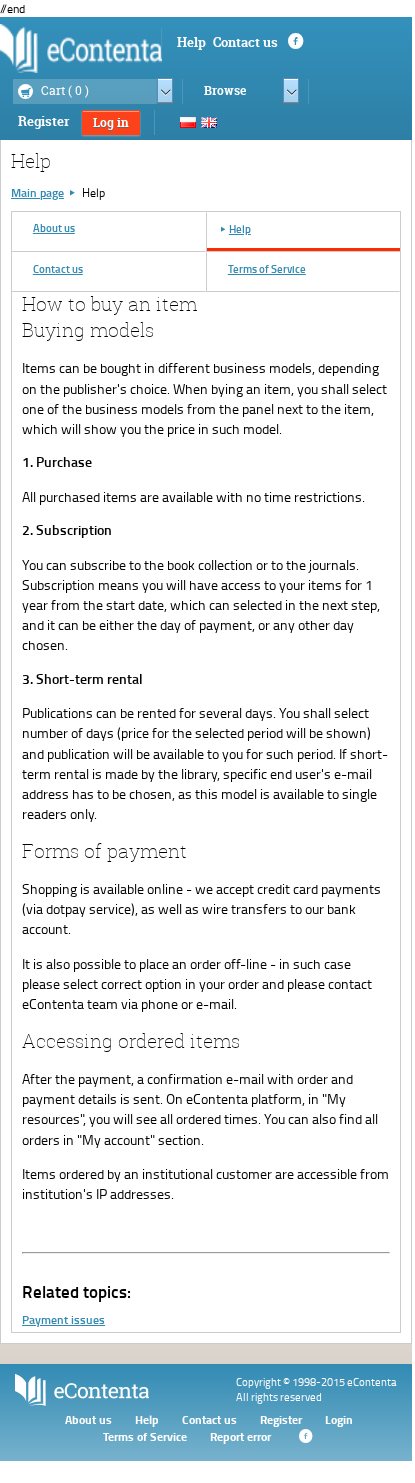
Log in (111, 122)
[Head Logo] (81, 47)
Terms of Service (145, 1436)
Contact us (245, 42)
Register (43, 121)
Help (191, 42)
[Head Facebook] (294, 41)
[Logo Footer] (82, 1401)
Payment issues (63, 1319)
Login (339, 1419)
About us (88, 1419)
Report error (240, 1436)
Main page (37, 192)
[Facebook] (304, 1436)
